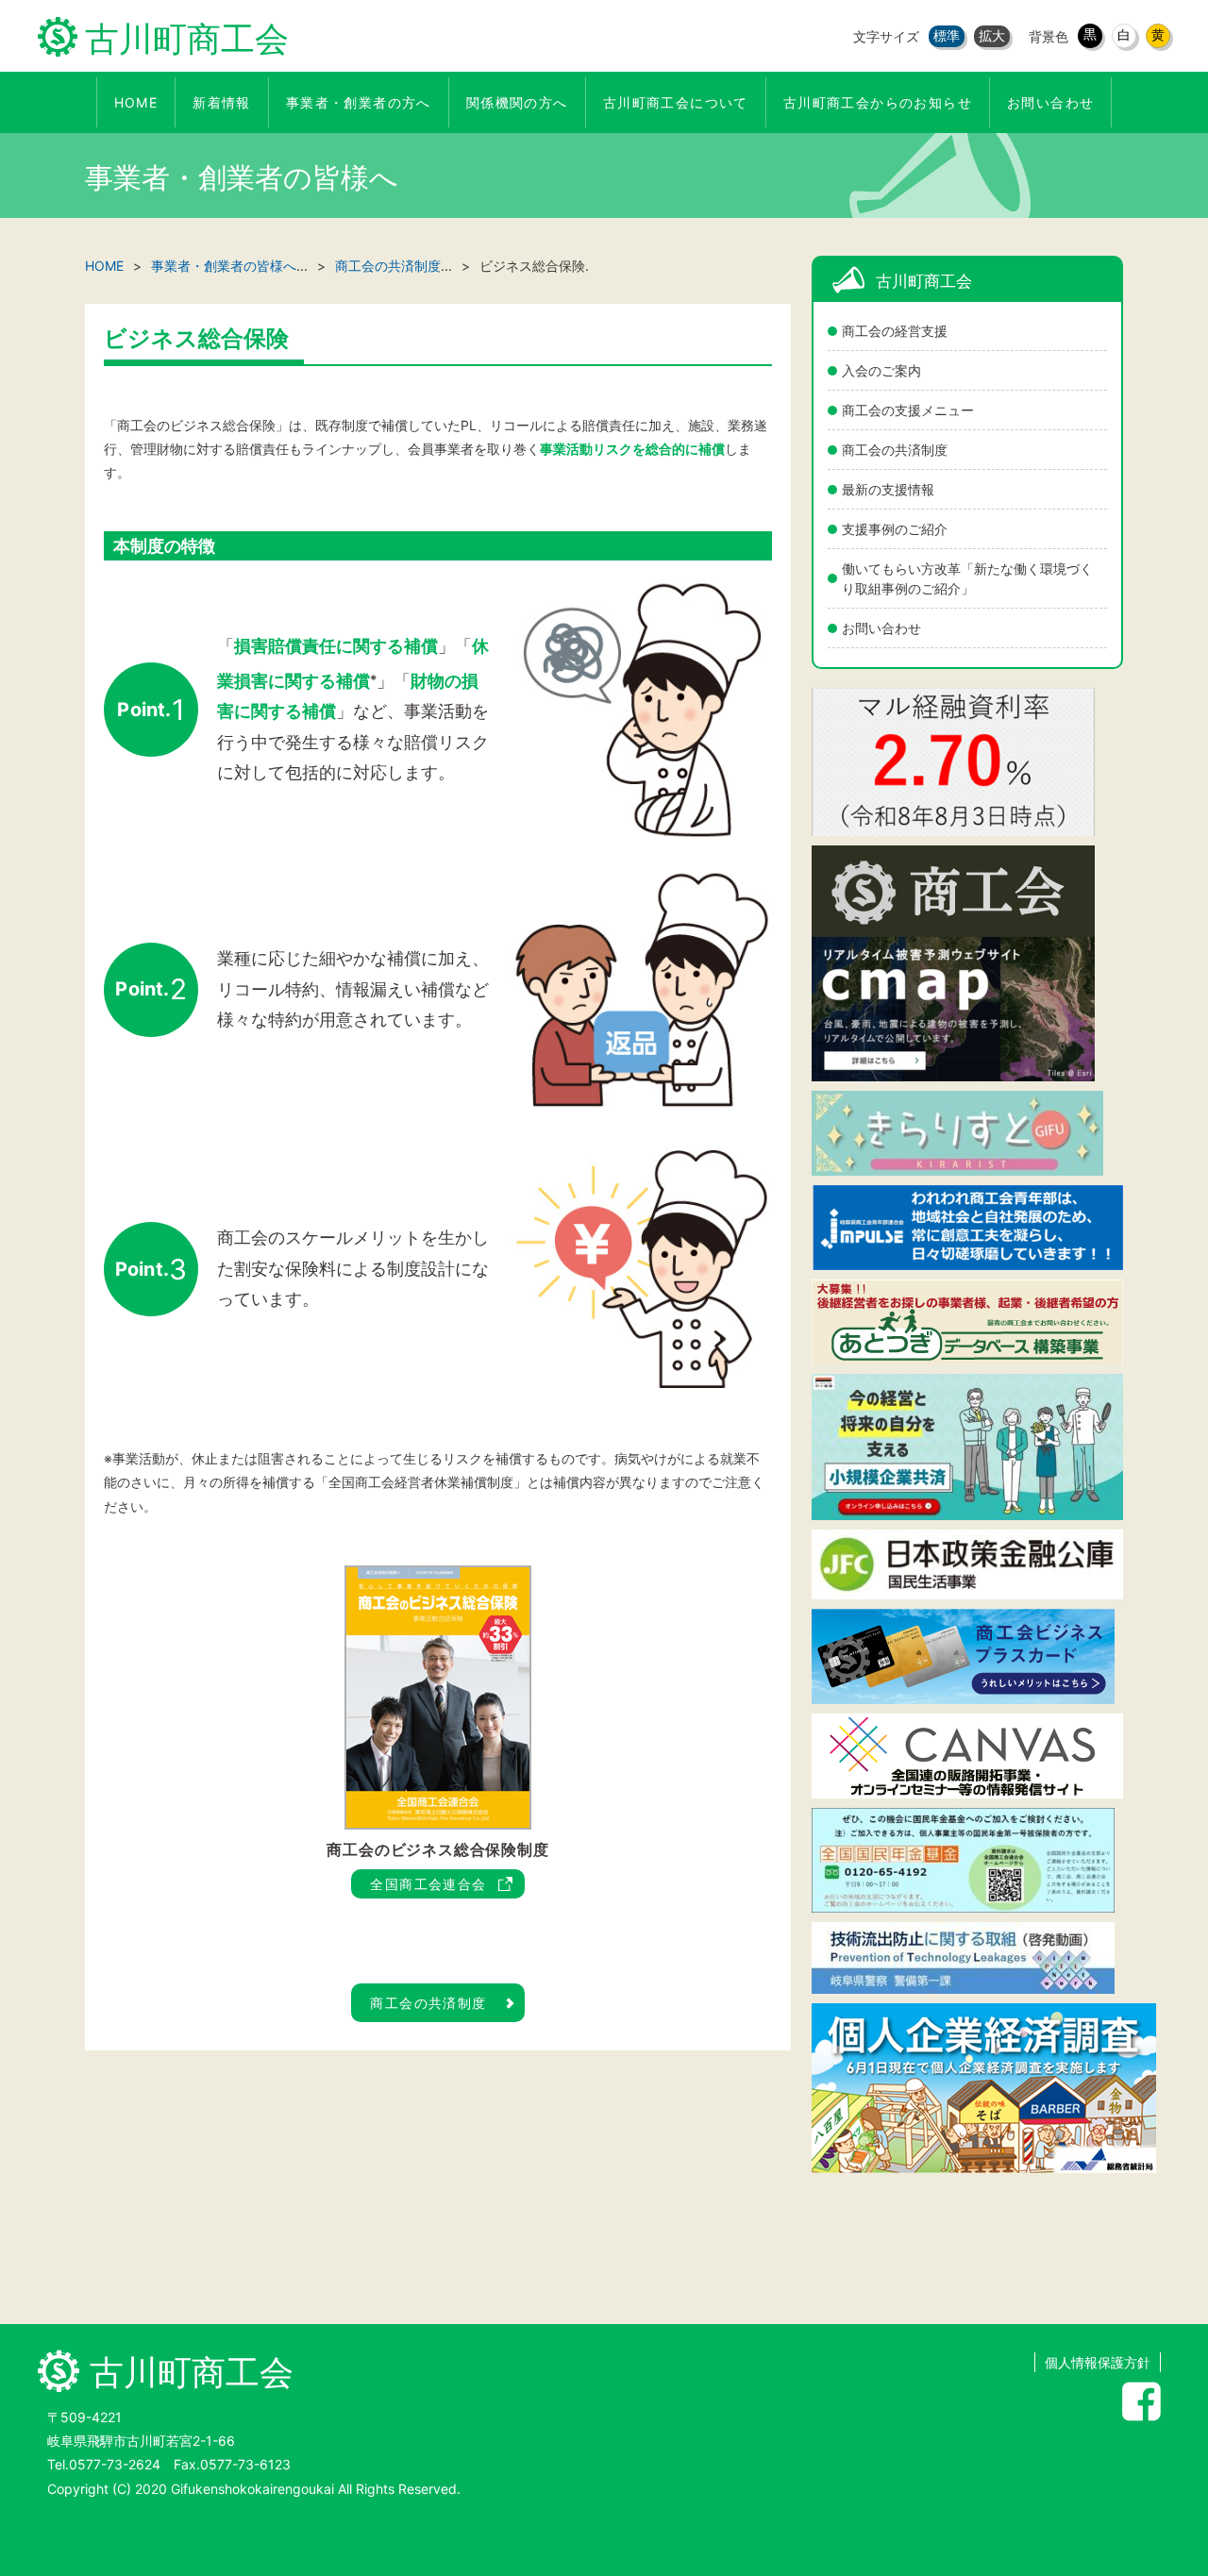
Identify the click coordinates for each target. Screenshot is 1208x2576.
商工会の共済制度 (895, 450)
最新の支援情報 (888, 489)
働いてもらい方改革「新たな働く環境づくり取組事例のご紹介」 (967, 578)
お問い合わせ (881, 628)
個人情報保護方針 (1098, 2362)
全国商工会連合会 (428, 1884)
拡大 (992, 35)
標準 (947, 35)
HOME (104, 266)
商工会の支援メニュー (908, 410)
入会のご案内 (881, 370)
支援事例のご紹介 (895, 529)
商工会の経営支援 (895, 331)
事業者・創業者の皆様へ (224, 266)
